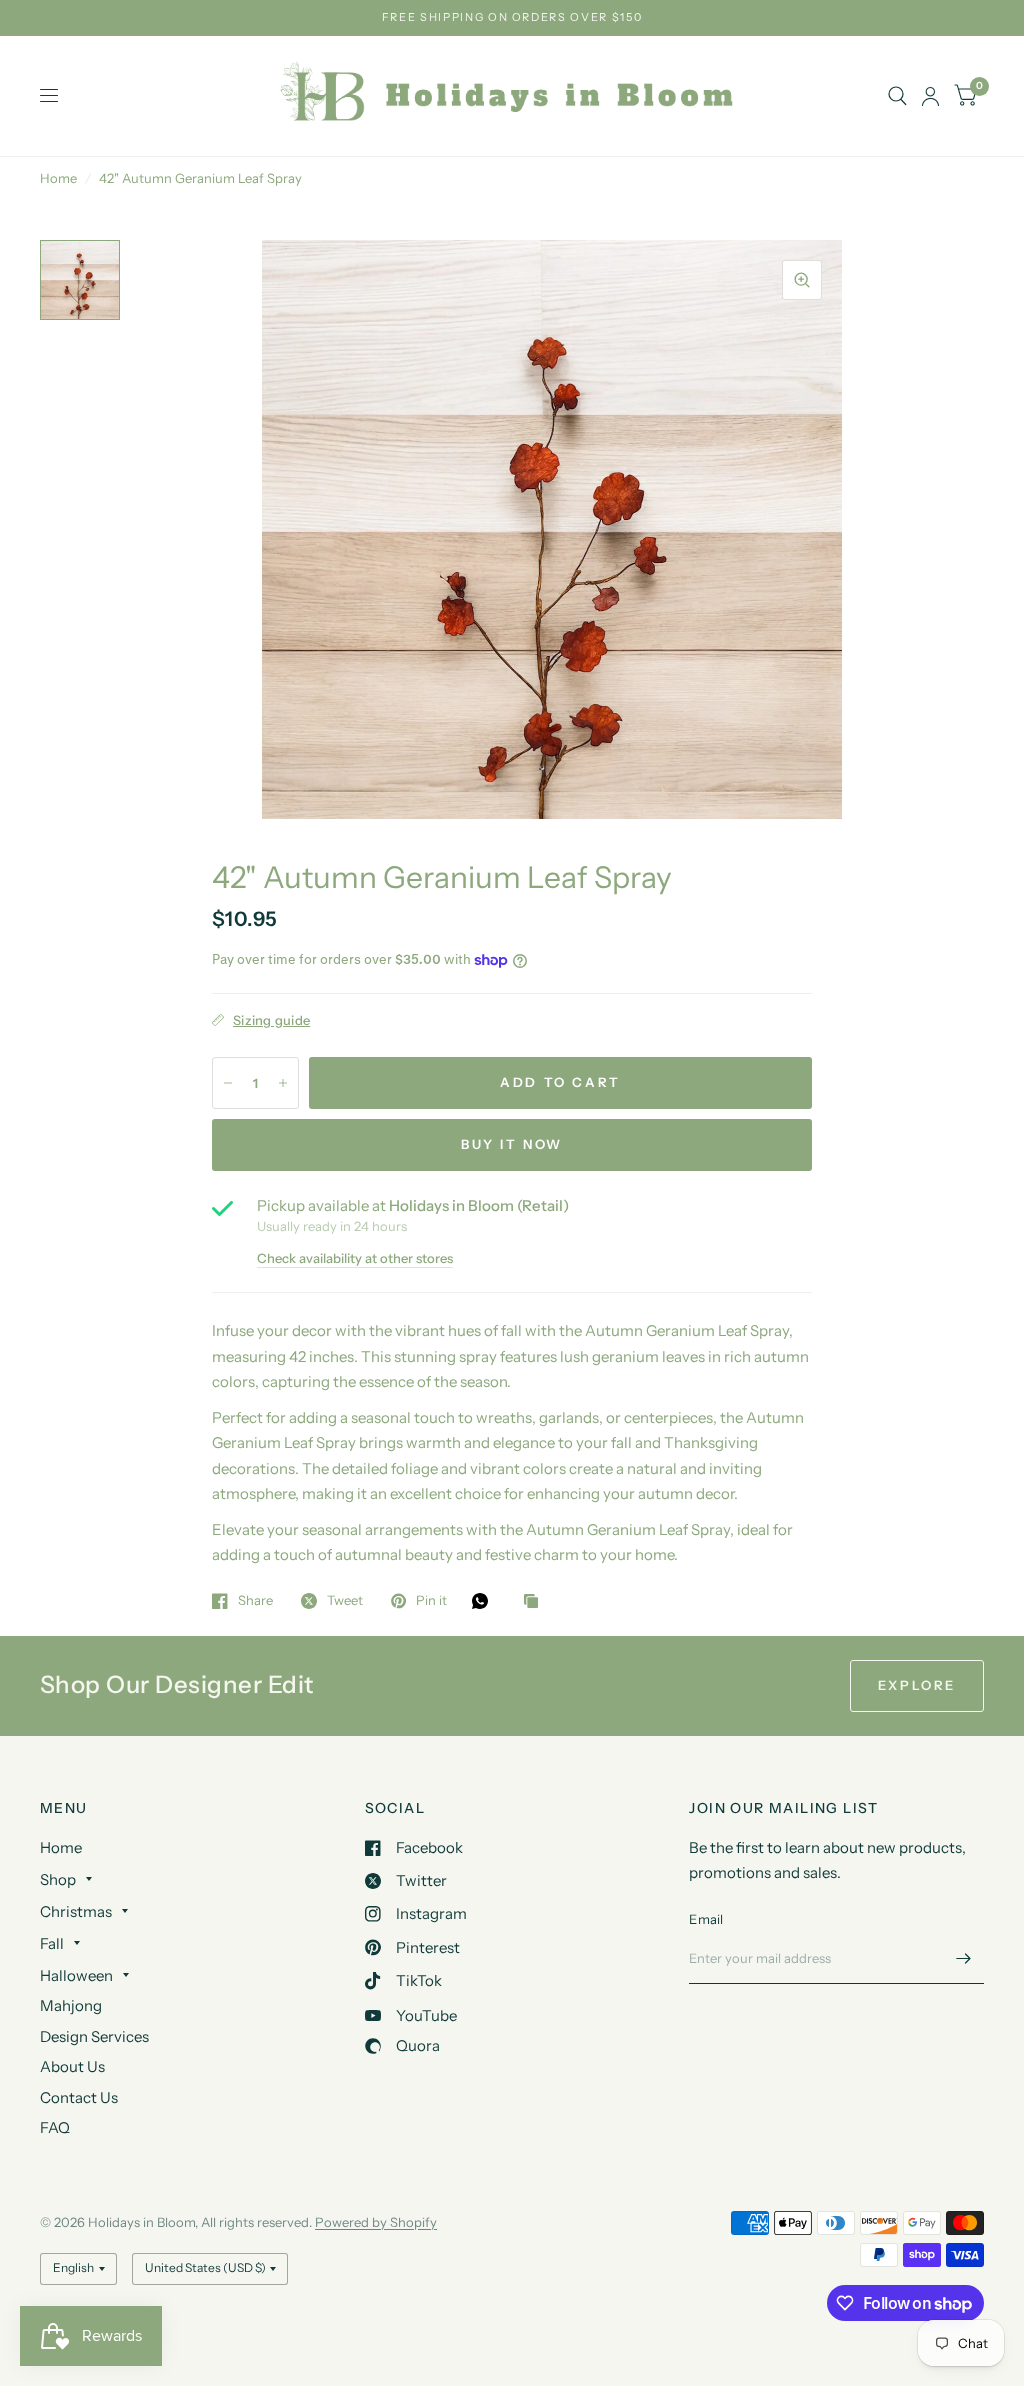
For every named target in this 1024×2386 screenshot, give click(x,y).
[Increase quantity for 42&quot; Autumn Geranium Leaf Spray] (283, 1083)
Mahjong (71, 2005)
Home (58, 178)
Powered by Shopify (376, 2222)
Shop (58, 1879)
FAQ (55, 2127)
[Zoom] (802, 280)
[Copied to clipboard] (536, 1602)
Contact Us (79, 2097)
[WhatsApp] (485, 1601)
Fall (52, 1943)
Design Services (94, 2036)
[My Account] (930, 96)
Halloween (76, 1975)
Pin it (431, 1601)
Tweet (345, 1601)
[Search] (897, 96)
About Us (72, 2066)
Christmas (76, 1911)
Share (255, 1601)
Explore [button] (917, 1685)
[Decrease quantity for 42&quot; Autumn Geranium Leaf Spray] (228, 1083)
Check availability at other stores (355, 1258)
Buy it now (512, 1144)
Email (706, 1919)
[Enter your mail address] (964, 1958)
